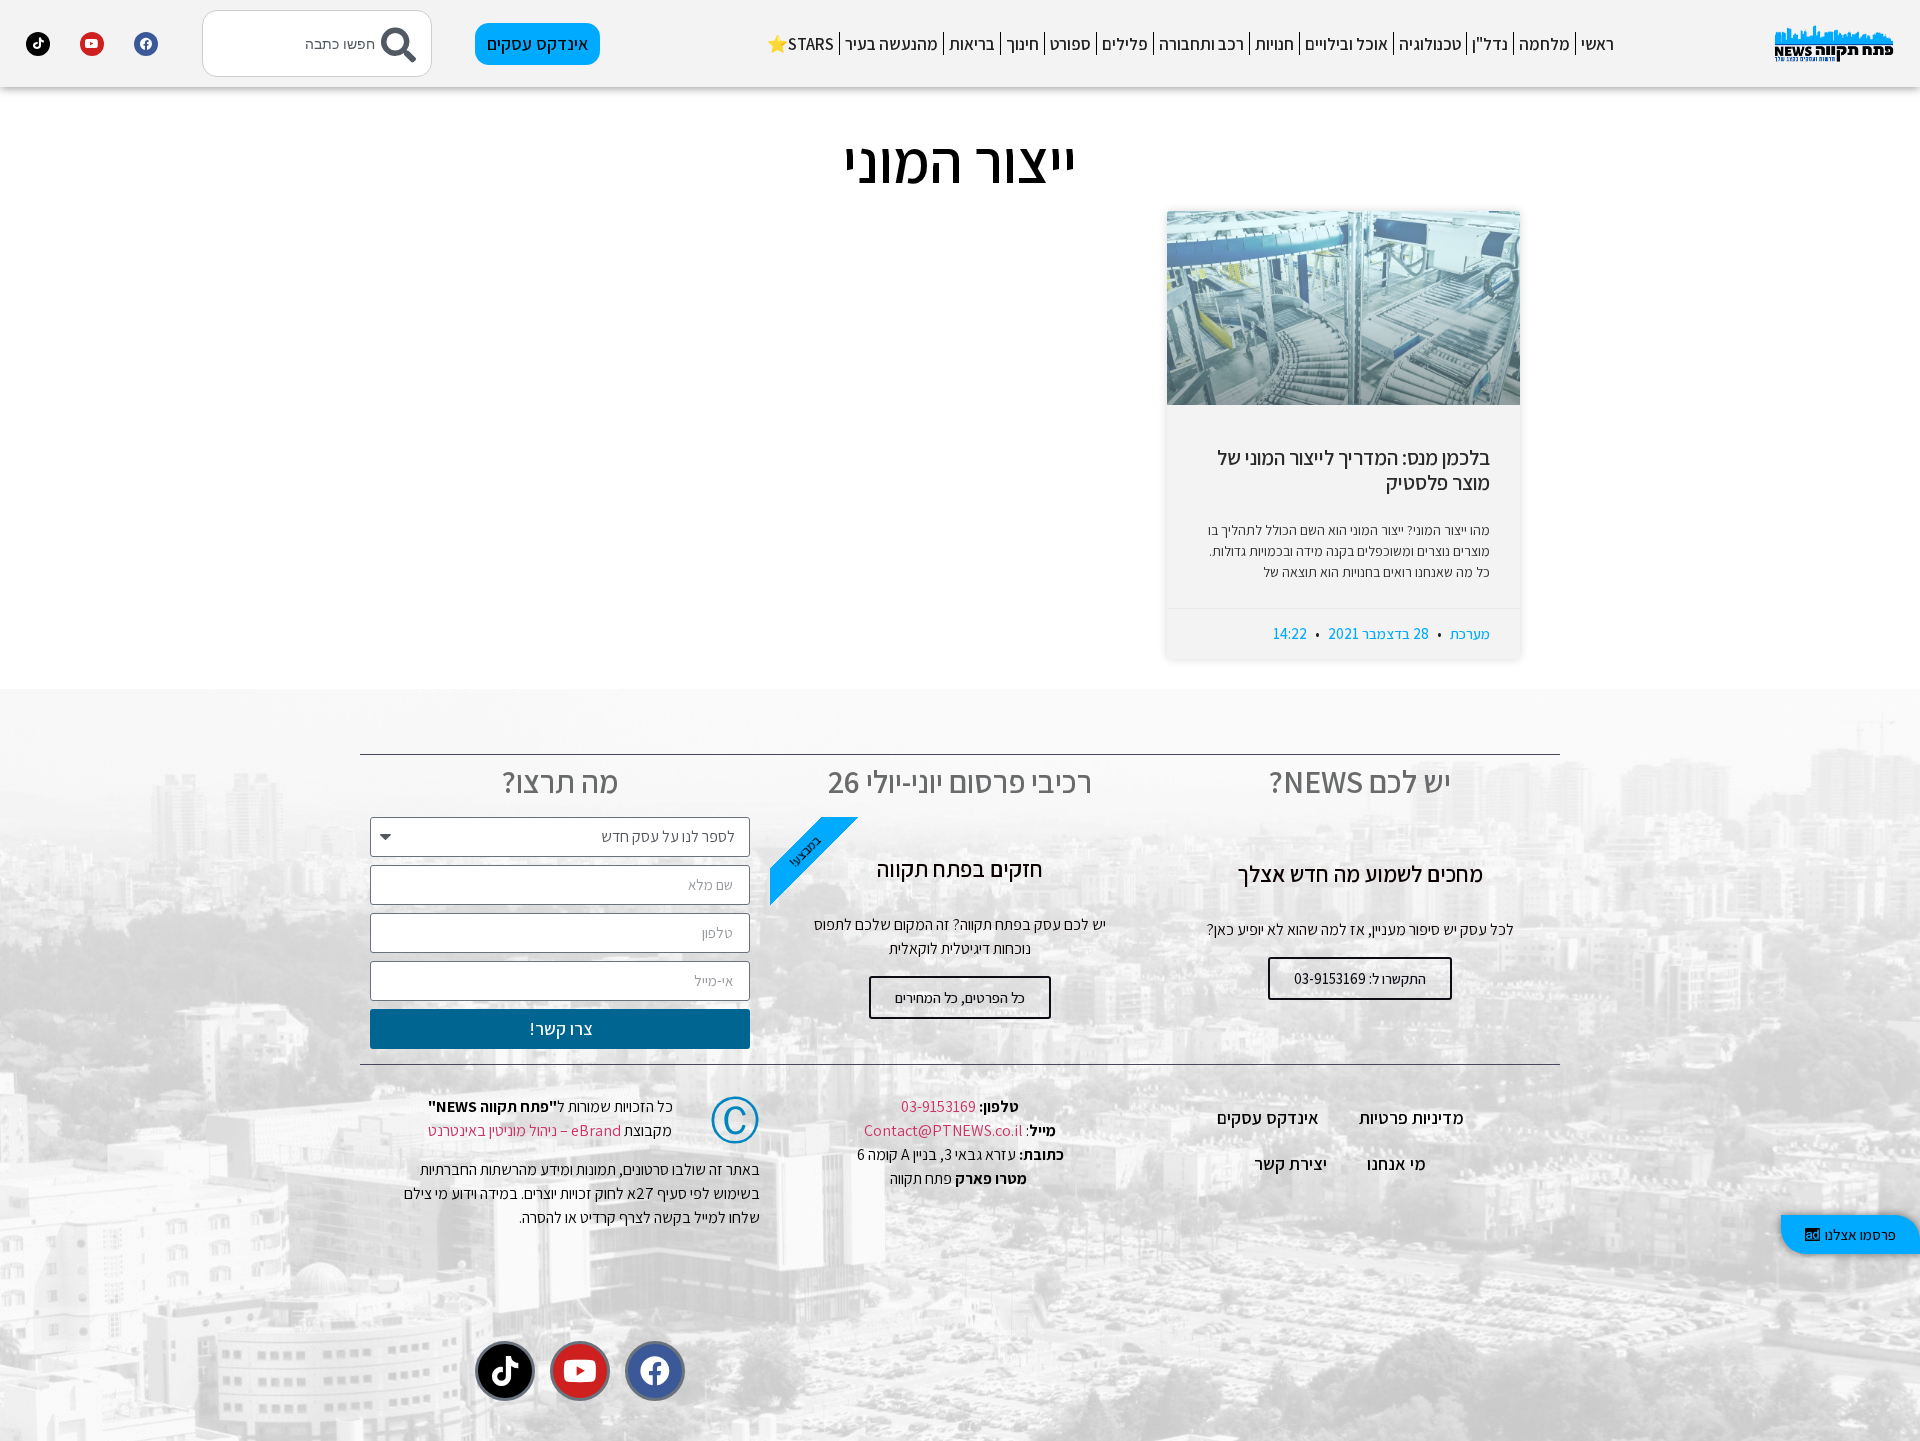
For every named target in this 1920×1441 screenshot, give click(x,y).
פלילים (1125, 44)
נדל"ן (1490, 44)
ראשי (1597, 44)
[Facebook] (146, 44)
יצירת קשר (1290, 1163)
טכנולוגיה (1430, 44)
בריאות (972, 44)
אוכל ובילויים (1346, 44)
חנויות (1274, 44)
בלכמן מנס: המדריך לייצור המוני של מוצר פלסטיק (1353, 470)
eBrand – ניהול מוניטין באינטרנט (524, 1130)
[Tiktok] (38, 44)
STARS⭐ (800, 44)
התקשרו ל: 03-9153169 (1360, 978)
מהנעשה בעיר (891, 44)
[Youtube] (92, 44)
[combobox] (316, 43)
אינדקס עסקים (1268, 1117)
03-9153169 (938, 1106)
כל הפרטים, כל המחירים (960, 997)
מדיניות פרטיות (1411, 1117)
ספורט (1070, 44)
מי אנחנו (1396, 1163)
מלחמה (1544, 44)
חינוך (1022, 44)
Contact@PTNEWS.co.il (943, 1130)
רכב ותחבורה (1201, 44)
